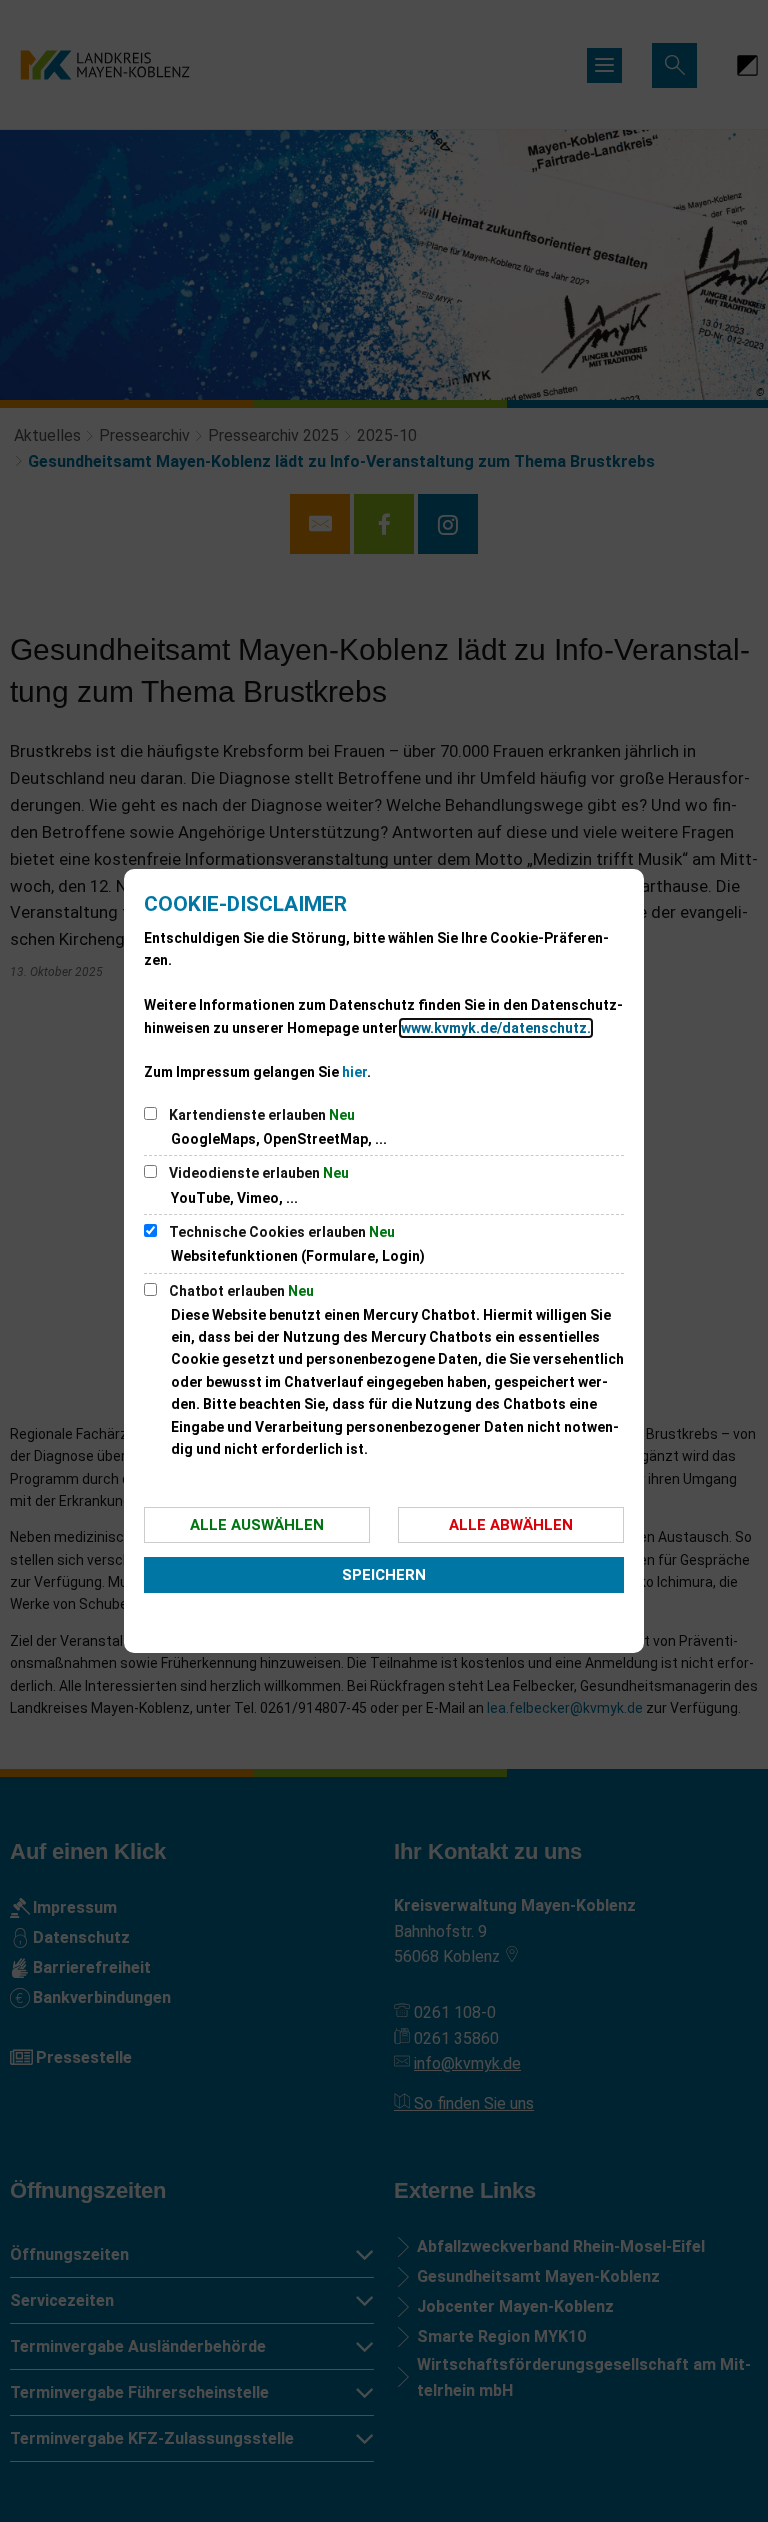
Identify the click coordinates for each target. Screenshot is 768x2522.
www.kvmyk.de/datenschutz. (496, 1028)
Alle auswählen (257, 1525)
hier (354, 1072)
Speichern (384, 1575)
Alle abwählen (511, 1525)
